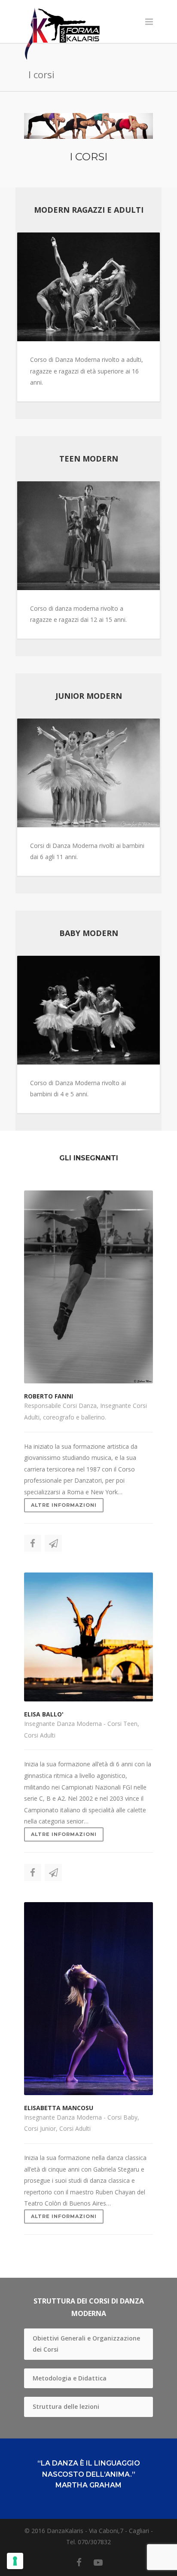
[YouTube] (98, 2562)
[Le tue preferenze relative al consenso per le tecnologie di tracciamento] (15, 2561)
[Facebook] (33, 1543)
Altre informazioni (64, 1505)
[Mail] (53, 1543)
